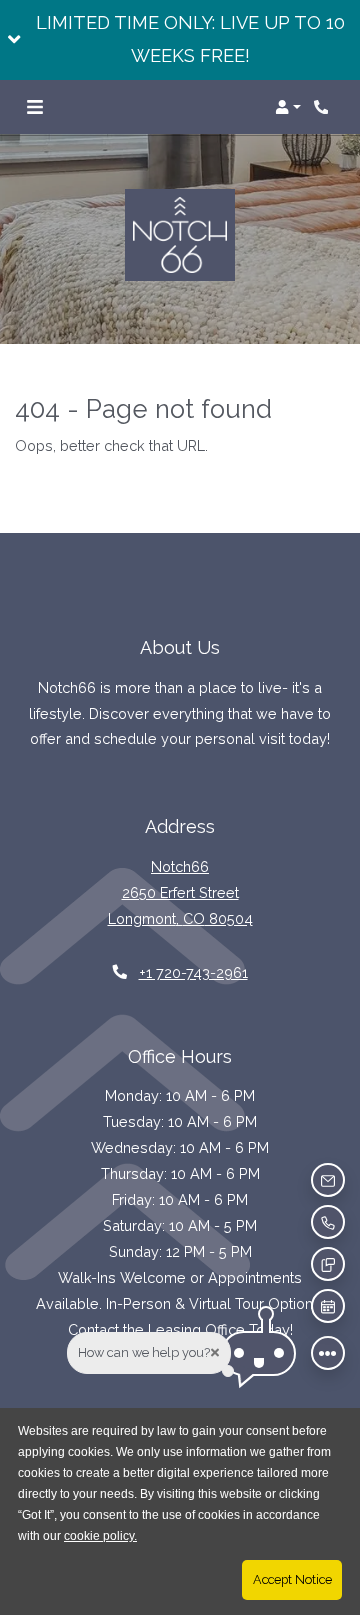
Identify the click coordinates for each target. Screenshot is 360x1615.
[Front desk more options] (328, 1353)
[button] (180, 40)
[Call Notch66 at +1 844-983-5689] (324, 107)
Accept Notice (292, 1579)
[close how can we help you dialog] (215, 1352)
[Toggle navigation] (35, 107)
